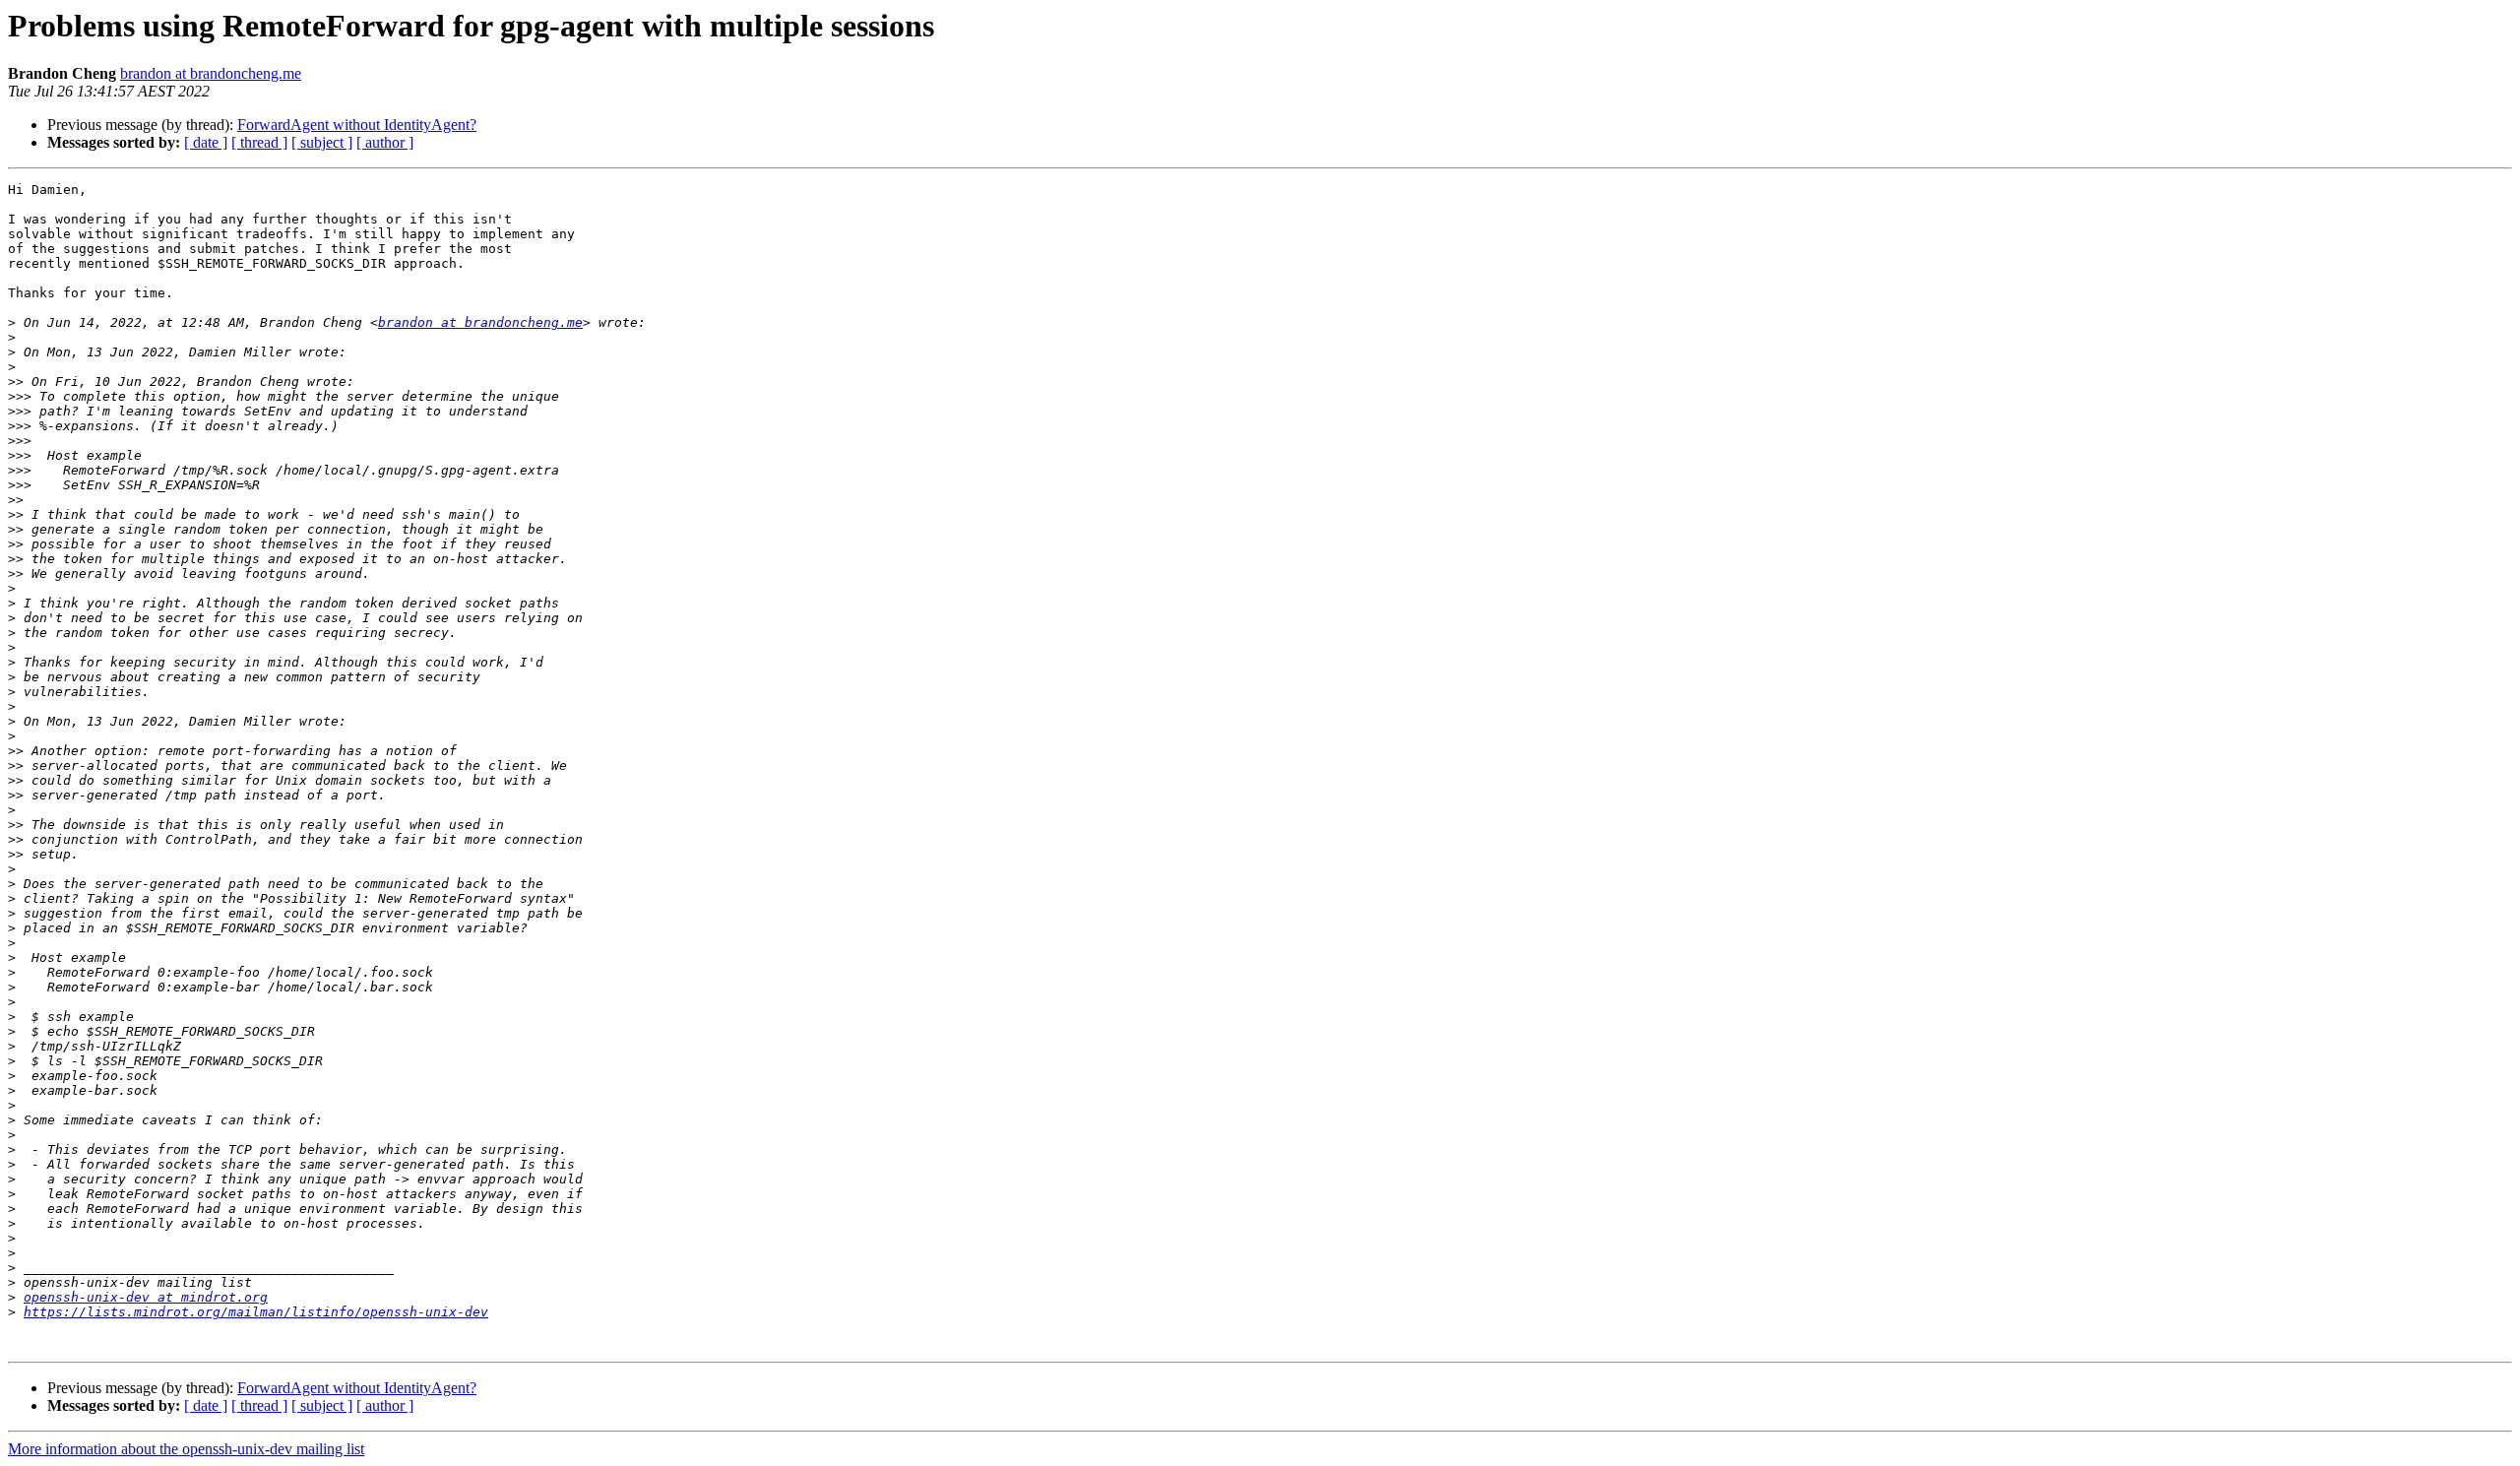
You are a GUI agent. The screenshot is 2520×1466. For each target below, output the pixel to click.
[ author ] (385, 142)
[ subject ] (322, 142)
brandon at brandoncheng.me (211, 73)
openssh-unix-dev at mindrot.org (146, 1297)
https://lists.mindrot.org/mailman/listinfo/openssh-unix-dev (256, 1312)
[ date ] (206, 142)
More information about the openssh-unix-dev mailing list (186, 1449)
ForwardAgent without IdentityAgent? (357, 125)
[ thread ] (259, 142)
